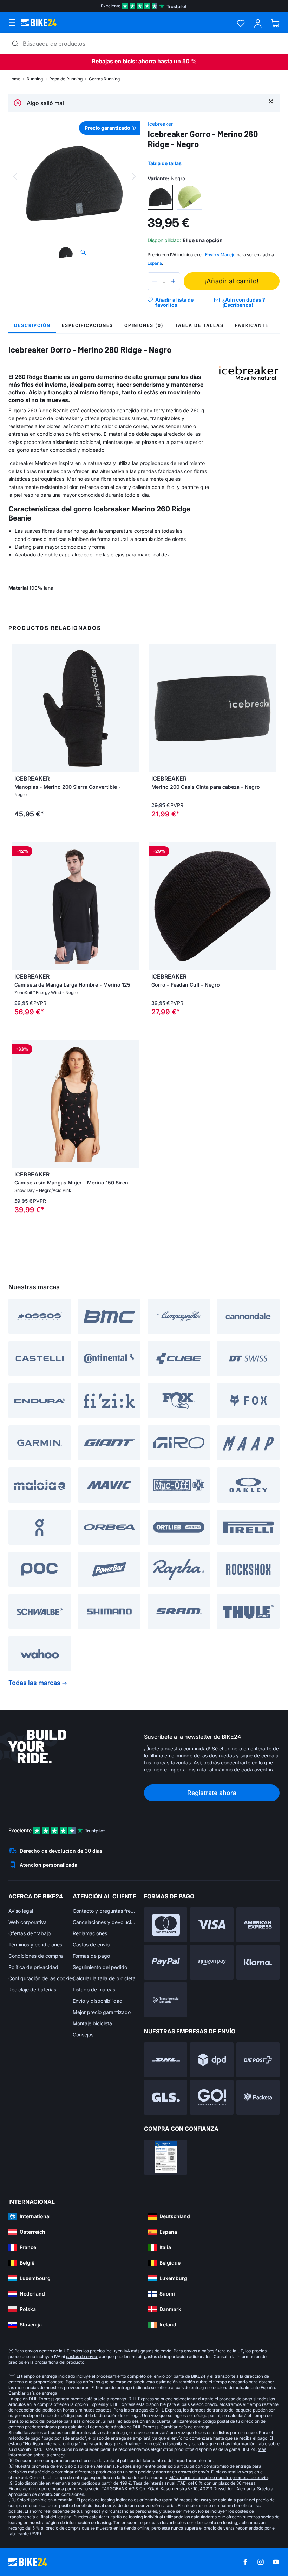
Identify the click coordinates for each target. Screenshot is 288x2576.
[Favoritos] (241, 23)
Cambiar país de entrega (33, 2393)
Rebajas (102, 61)
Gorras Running (104, 79)
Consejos (83, 2035)
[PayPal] (166, 1962)
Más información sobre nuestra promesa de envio (218, 2477)
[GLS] (166, 2097)
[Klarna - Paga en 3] (258, 1962)
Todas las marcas (34, 1683)
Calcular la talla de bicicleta (104, 1978)
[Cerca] (271, 101)
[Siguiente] (134, 176)
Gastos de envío (91, 1945)
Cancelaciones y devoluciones (105, 1922)
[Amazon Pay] (212, 1962)
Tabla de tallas (165, 163)
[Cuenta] (258, 23)
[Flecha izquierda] (19, 708)
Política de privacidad (33, 1967)
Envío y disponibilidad (98, 2001)
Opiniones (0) (144, 325)
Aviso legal (21, 1911)
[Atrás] (15, 176)
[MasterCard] (166, 1925)
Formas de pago (91, 1956)
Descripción (32, 325)
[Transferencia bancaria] (166, 2000)
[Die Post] (258, 2060)
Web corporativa (28, 1922)
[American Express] (258, 1925)
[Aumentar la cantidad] (173, 281)
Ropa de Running (66, 79)
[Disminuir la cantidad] (155, 281)
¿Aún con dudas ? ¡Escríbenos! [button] (244, 302)
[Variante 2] (190, 197)
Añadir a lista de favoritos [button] (174, 302)
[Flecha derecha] (132, 708)
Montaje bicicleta (92, 2023)
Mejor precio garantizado (102, 2012)
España (155, 263)
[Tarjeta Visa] (212, 1925)
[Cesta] (275, 23)
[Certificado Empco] (166, 2157)
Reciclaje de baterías (32, 1990)
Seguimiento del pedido (100, 1967)
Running (35, 79)
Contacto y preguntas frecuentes (105, 1911)
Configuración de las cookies (41, 1978)
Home (14, 79)
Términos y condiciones (35, 1945)
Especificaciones (87, 325)
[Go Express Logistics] (212, 2097)
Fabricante (252, 325)
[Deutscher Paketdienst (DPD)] (212, 2060)
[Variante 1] (160, 197)
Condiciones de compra (36, 1956)
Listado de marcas (94, 1990)
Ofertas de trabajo (30, 1933)
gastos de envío (156, 2351)
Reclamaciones (90, 1933)
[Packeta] (258, 2097)
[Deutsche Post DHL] (166, 2060)
